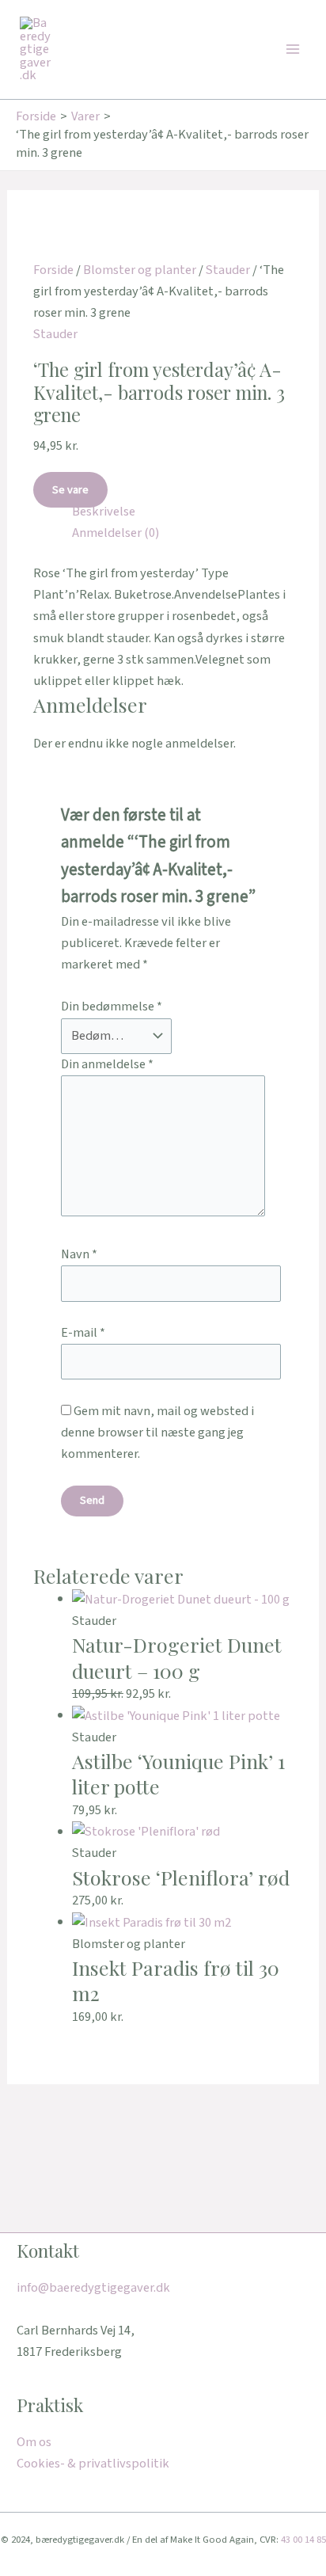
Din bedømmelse (112, 1006)
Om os (34, 2442)
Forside (53, 270)
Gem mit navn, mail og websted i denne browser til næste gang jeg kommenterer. (157, 1433)
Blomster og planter (140, 270)
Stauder (228, 270)
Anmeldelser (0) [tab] (116, 533)
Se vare (70, 490)
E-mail (83, 1333)
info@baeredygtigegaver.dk (93, 2288)
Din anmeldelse (107, 1064)
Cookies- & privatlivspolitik (93, 2464)
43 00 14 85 (303, 2540)
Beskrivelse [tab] (104, 512)
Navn (79, 1254)
